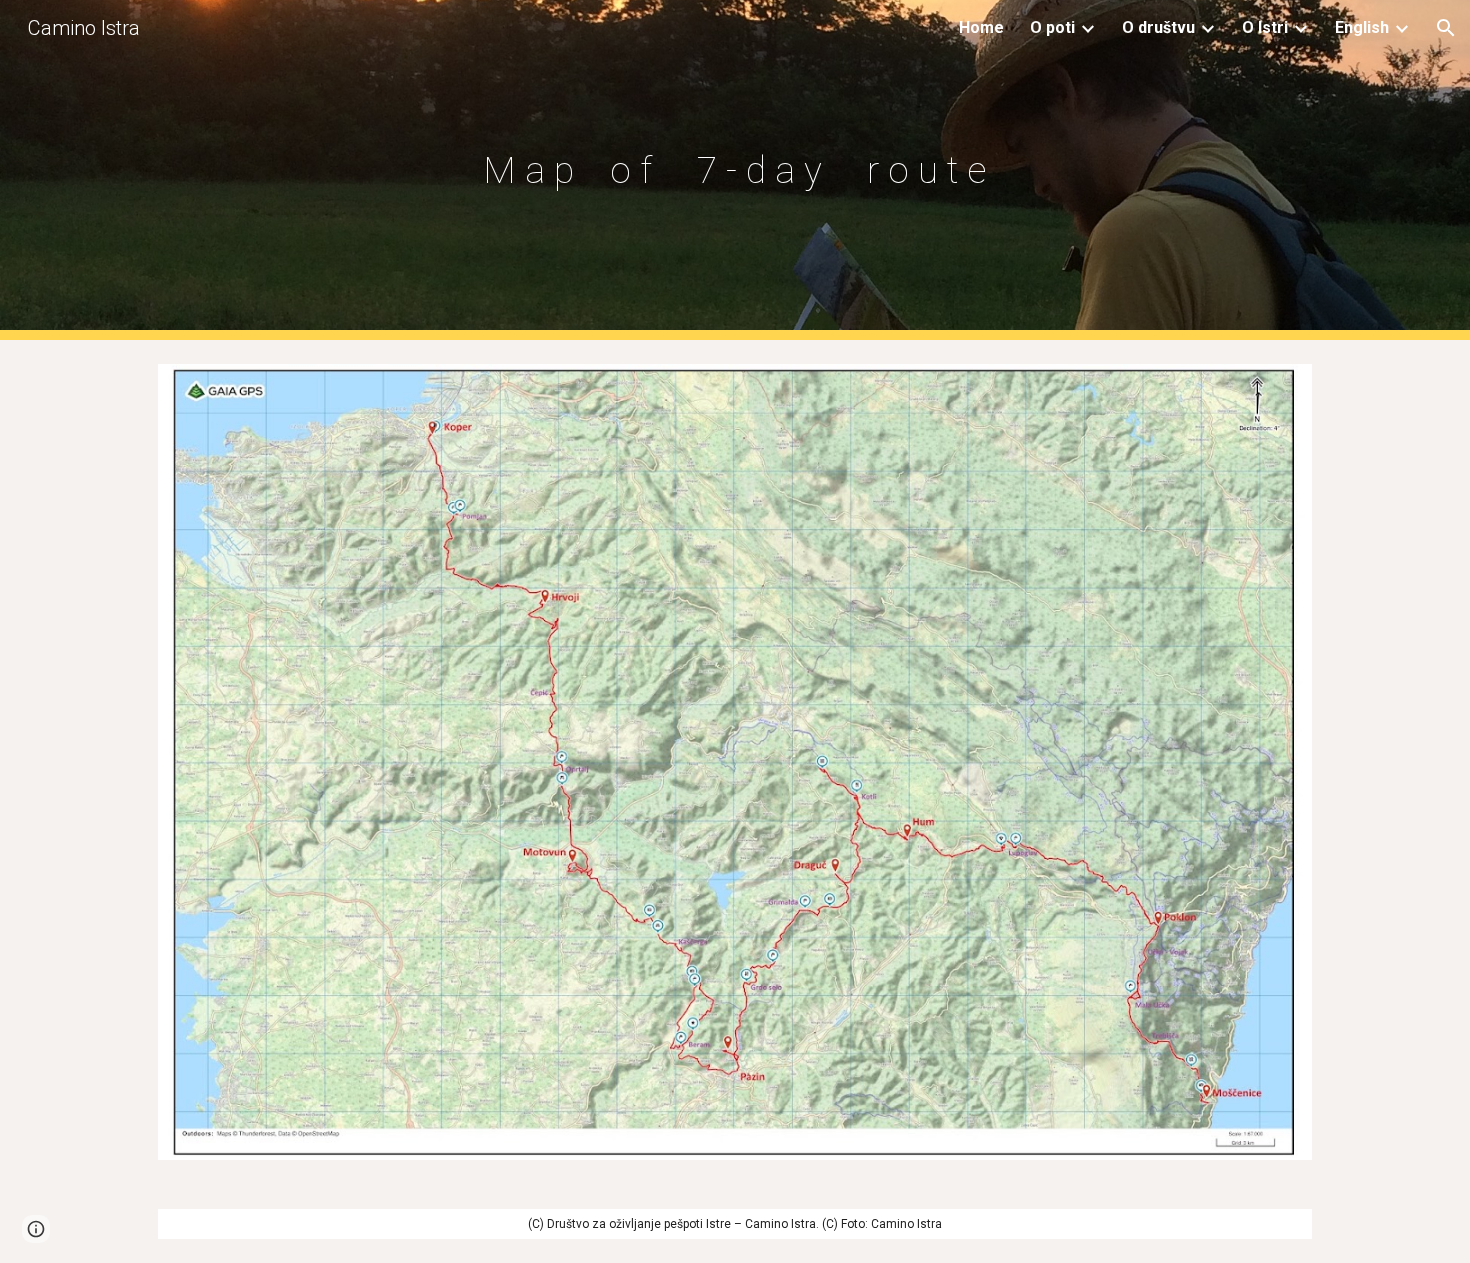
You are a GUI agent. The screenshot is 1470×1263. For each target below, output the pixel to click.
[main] (735, 170)
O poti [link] (1052, 27)
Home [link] (981, 27)
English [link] (1362, 27)
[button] (1446, 28)
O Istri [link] (1265, 27)
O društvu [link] (1158, 27)
